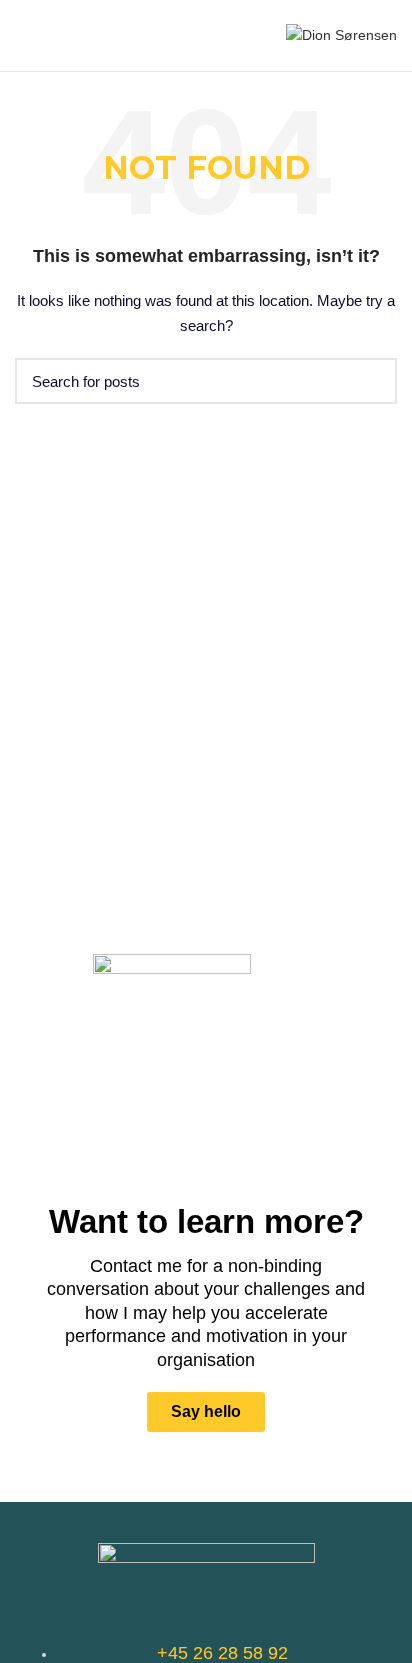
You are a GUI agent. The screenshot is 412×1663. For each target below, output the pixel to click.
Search (370, 381)
